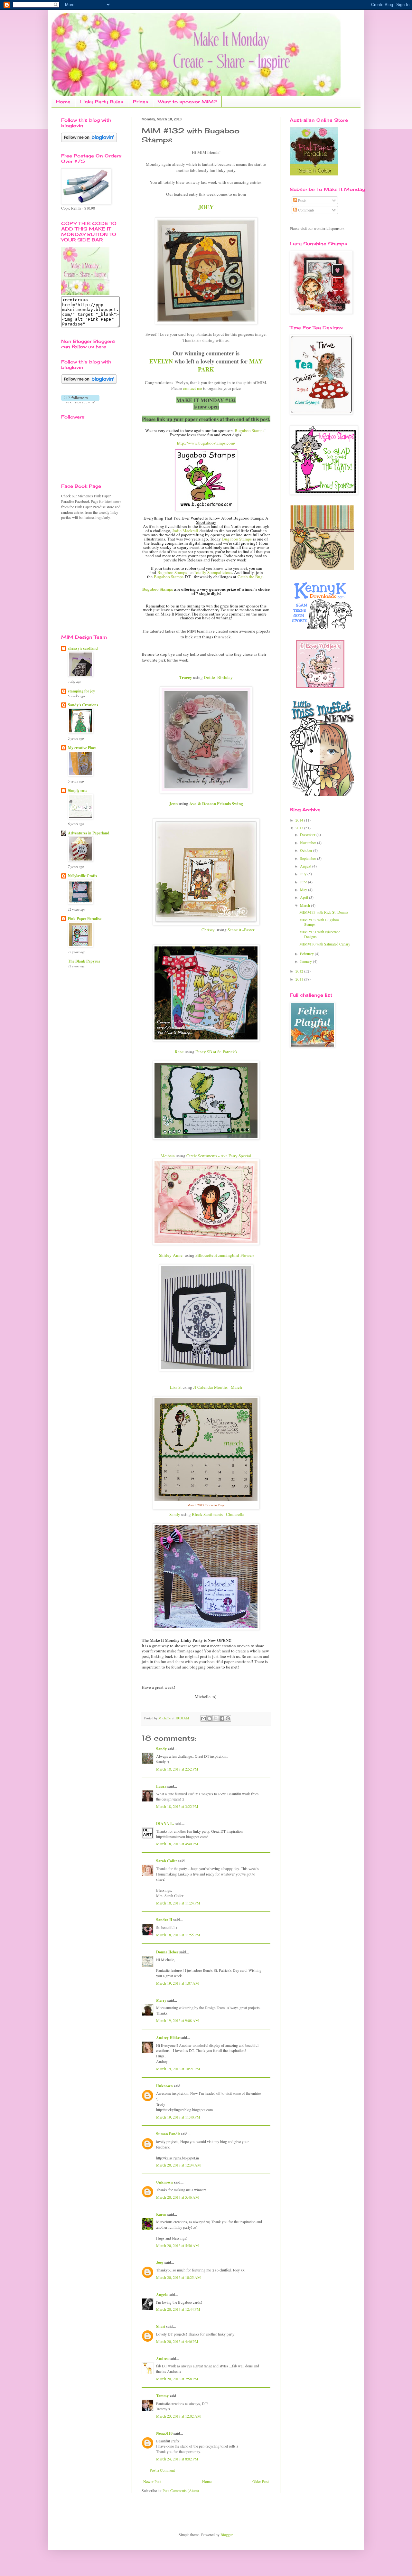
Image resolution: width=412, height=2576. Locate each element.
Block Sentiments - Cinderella (218, 1514)
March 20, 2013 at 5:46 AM (178, 2197)
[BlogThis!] (210, 1718)
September (309, 858)
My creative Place (82, 748)
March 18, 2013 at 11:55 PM (178, 1935)
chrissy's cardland (83, 648)
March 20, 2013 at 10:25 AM (178, 2277)
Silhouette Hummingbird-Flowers (225, 1255)
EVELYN (161, 361)
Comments (306, 210)
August (306, 866)
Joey (160, 2262)
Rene (179, 1052)
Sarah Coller (167, 1861)
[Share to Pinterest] (228, 1718)
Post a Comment (162, 2470)
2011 (300, 979)
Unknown (164, 2086)
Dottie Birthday (218, 677)
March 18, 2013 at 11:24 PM (178, 1903)
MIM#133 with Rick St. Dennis (324, 912)
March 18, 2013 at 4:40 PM (177, 1844)
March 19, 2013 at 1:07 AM (178, 1983)
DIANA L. (165, 1824)
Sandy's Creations (83, 705)
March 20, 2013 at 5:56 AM (178, 2245)
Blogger (226, 2534)
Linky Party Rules (102, 102)
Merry (161, 2000)
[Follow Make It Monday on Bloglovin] (89, 382)
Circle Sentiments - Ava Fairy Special (218, 1156)
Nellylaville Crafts (83, 876)
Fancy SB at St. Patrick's (216, 1052)
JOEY (206, 207)
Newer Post (152, 2481)
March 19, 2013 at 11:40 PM (178, 2117)
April (304, 897)
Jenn (173, 804)
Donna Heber (167, 1952)
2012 (300, 971)
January (306, 961)
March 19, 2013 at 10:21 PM (178, 2069)
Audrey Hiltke (168, 2038)
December (308, 834)
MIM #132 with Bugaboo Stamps (319, 922)
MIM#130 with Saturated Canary (325, 944)
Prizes (141, 102)
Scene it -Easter (241, 930)
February (307, 954)
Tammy (162, 2396)
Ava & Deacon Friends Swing (216, 804)
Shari (161, 2326)
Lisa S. (176, 1387)
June (304, 882)
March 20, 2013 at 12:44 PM (178, 2309)
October (307, 850)
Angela (162, 2294)
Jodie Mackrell (185, 531)
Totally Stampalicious (213, 572)
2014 (300, 820)
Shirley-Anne (171, 1255)
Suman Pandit (168, 2134)
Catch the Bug (250, 577)
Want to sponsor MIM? (187, 102)
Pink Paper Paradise (85, 919)
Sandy (175, 1514)
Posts (302, 200)
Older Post (261, 2481)
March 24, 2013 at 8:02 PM (177, 2459)
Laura (161, 1786)
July (304, 874)
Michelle (165, 1718)
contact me (193, 388)
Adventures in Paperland (89, 833)
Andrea (162, 2359)
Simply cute (78, 790)
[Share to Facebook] (222, 1718)
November (309, 842)
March (305, 905)
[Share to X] (216, 1718)
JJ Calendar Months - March (218, 1387)
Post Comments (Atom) (181, 2490)
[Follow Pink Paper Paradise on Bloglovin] (89, 140)
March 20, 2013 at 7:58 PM (177, 2379)
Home (63, 102)
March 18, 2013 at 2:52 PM (177, 1769)
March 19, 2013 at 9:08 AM (178, 2020)
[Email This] (203, 1718)
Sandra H (164, 1920)
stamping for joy (81, 691)
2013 (300, 828)
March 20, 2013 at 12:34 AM (178, 2165)
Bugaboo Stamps (249, 430)
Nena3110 (164, 2433)
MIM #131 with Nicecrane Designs (320, 934)
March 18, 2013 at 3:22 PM (177, 1806)
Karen (161, 2214)
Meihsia (168, 1156)
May (304, 889)
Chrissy (208, 930)
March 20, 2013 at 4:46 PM (177, 2341)
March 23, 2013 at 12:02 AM (178, 2416)
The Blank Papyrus (84, 961)
